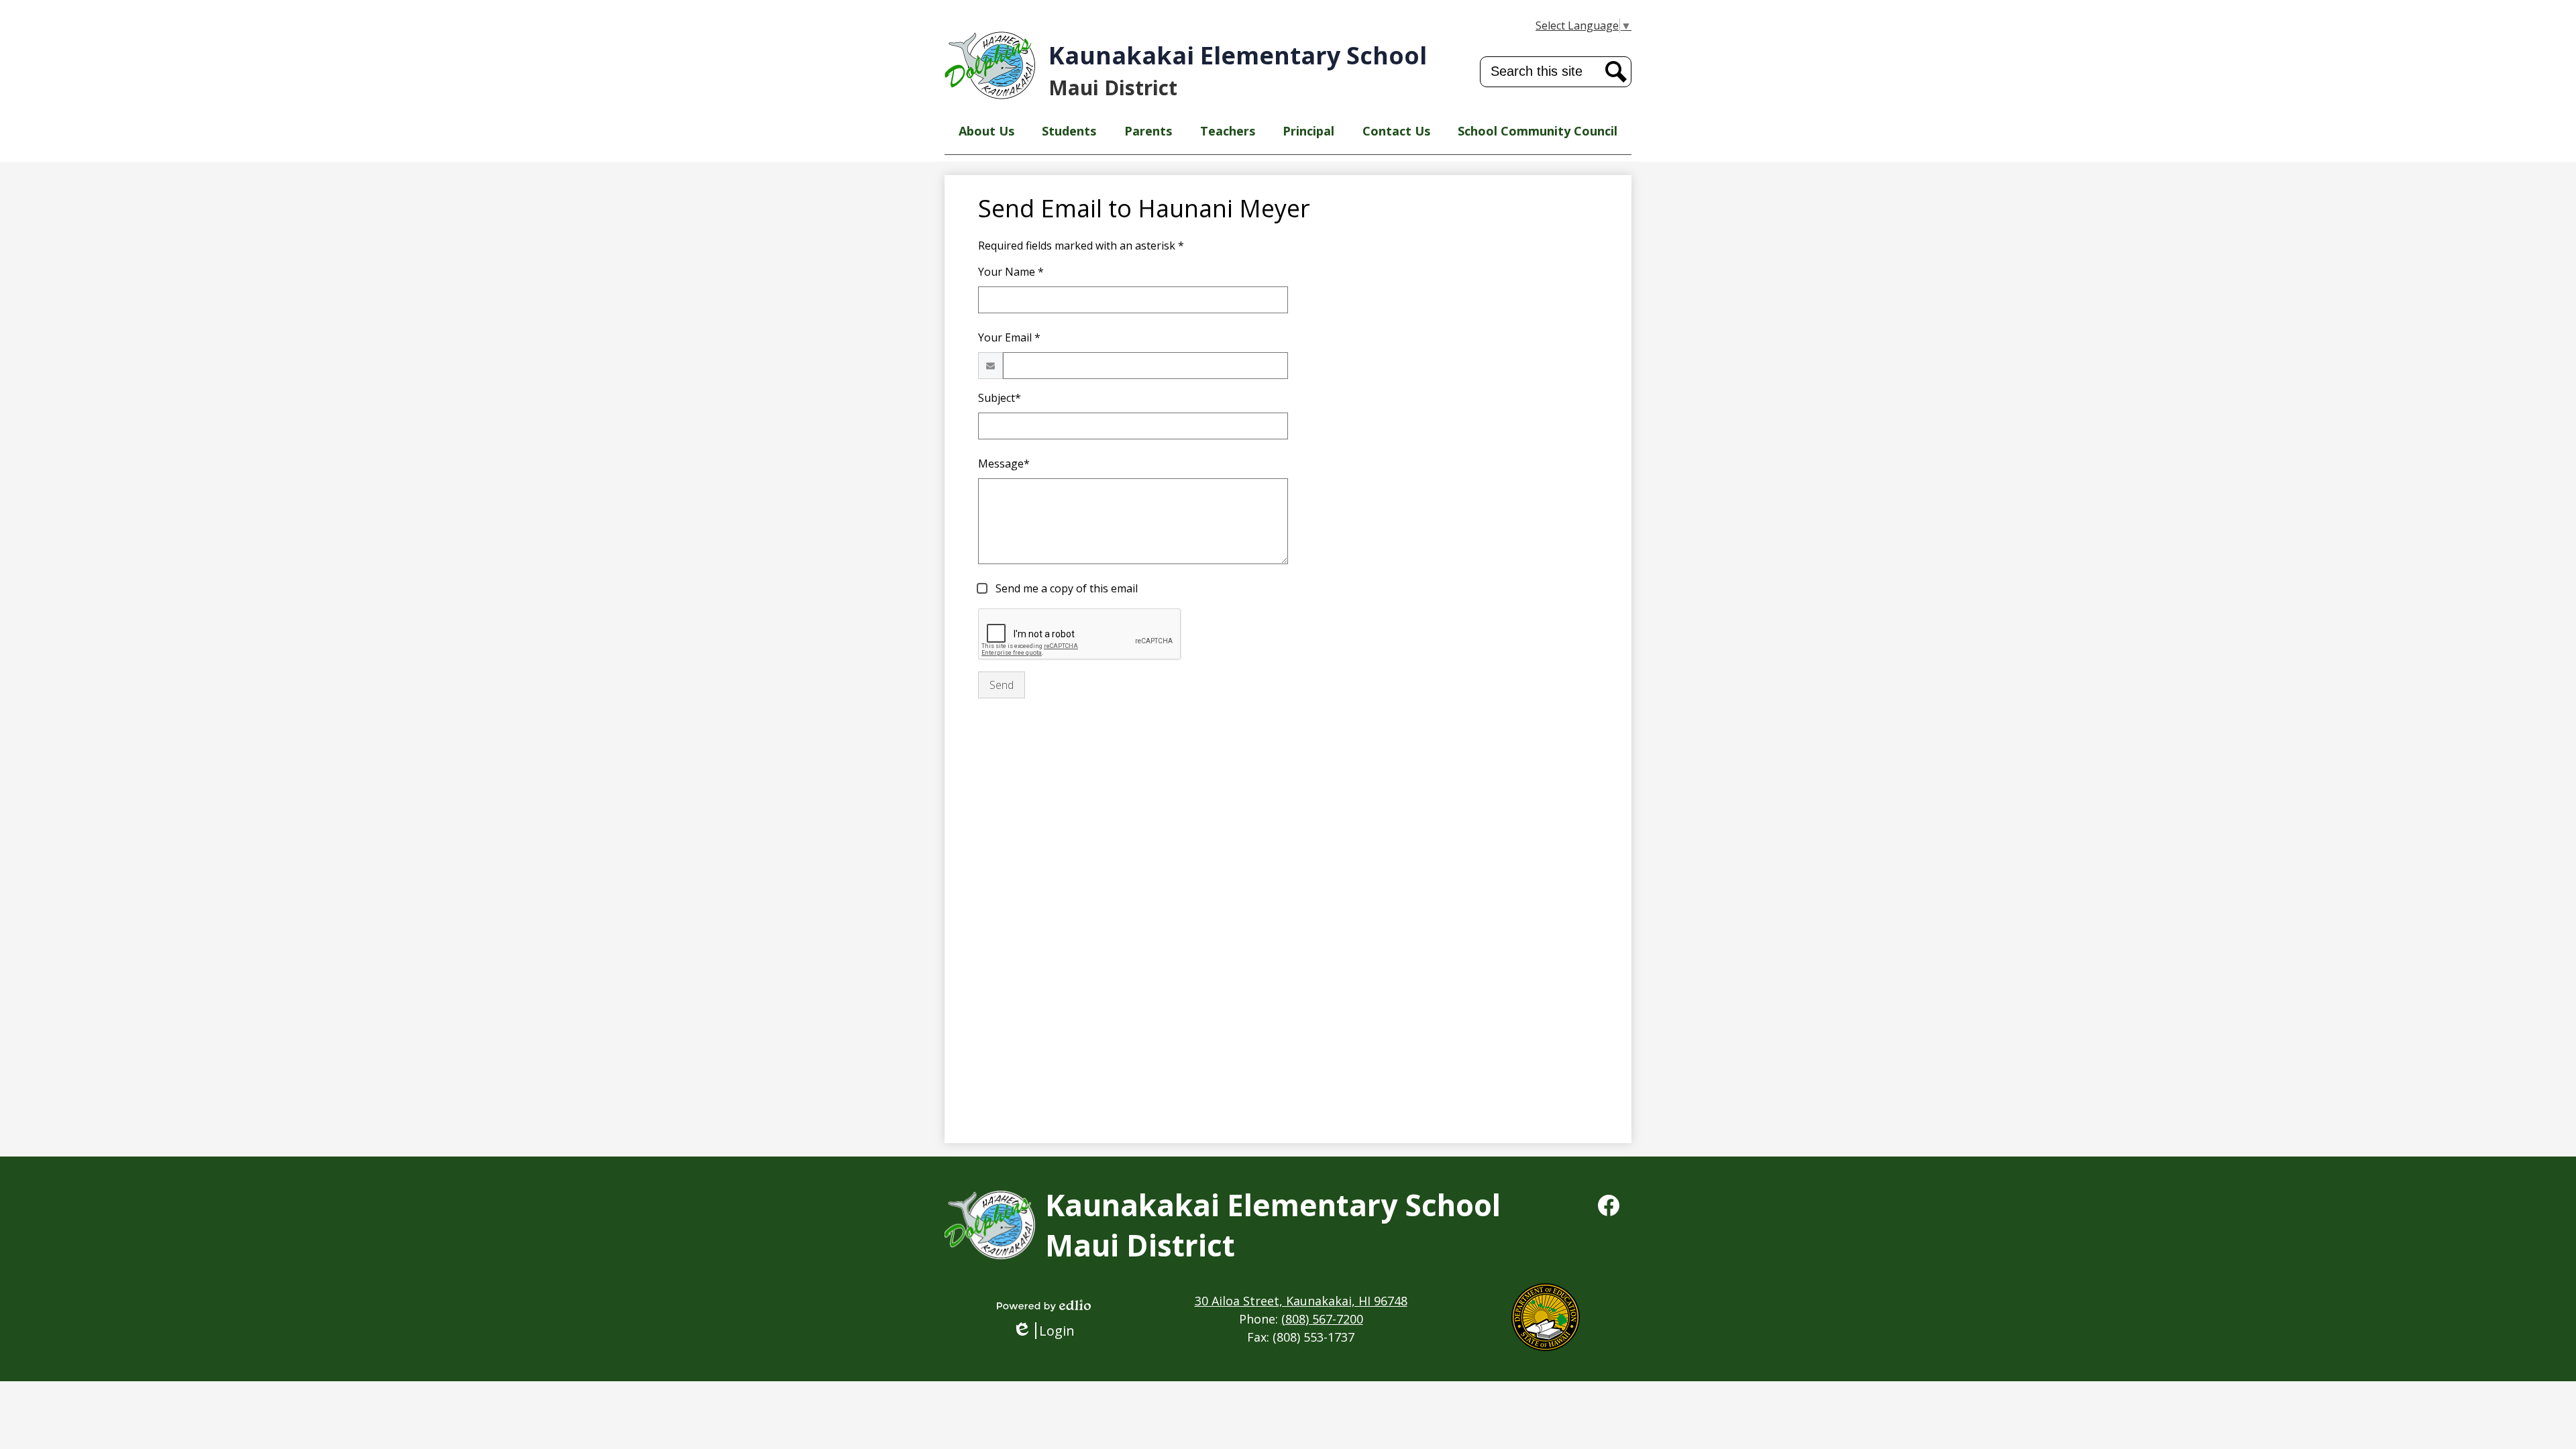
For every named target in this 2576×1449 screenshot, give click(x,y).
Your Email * (1009, 337)
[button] (986, 131)
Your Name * (1011, 272)
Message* (1004, 464)
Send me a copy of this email (1065, 588)
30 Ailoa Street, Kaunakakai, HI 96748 (1301, 1301)
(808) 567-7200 (1322, 1319)
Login (1048, 1331)
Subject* (1000, 398)
